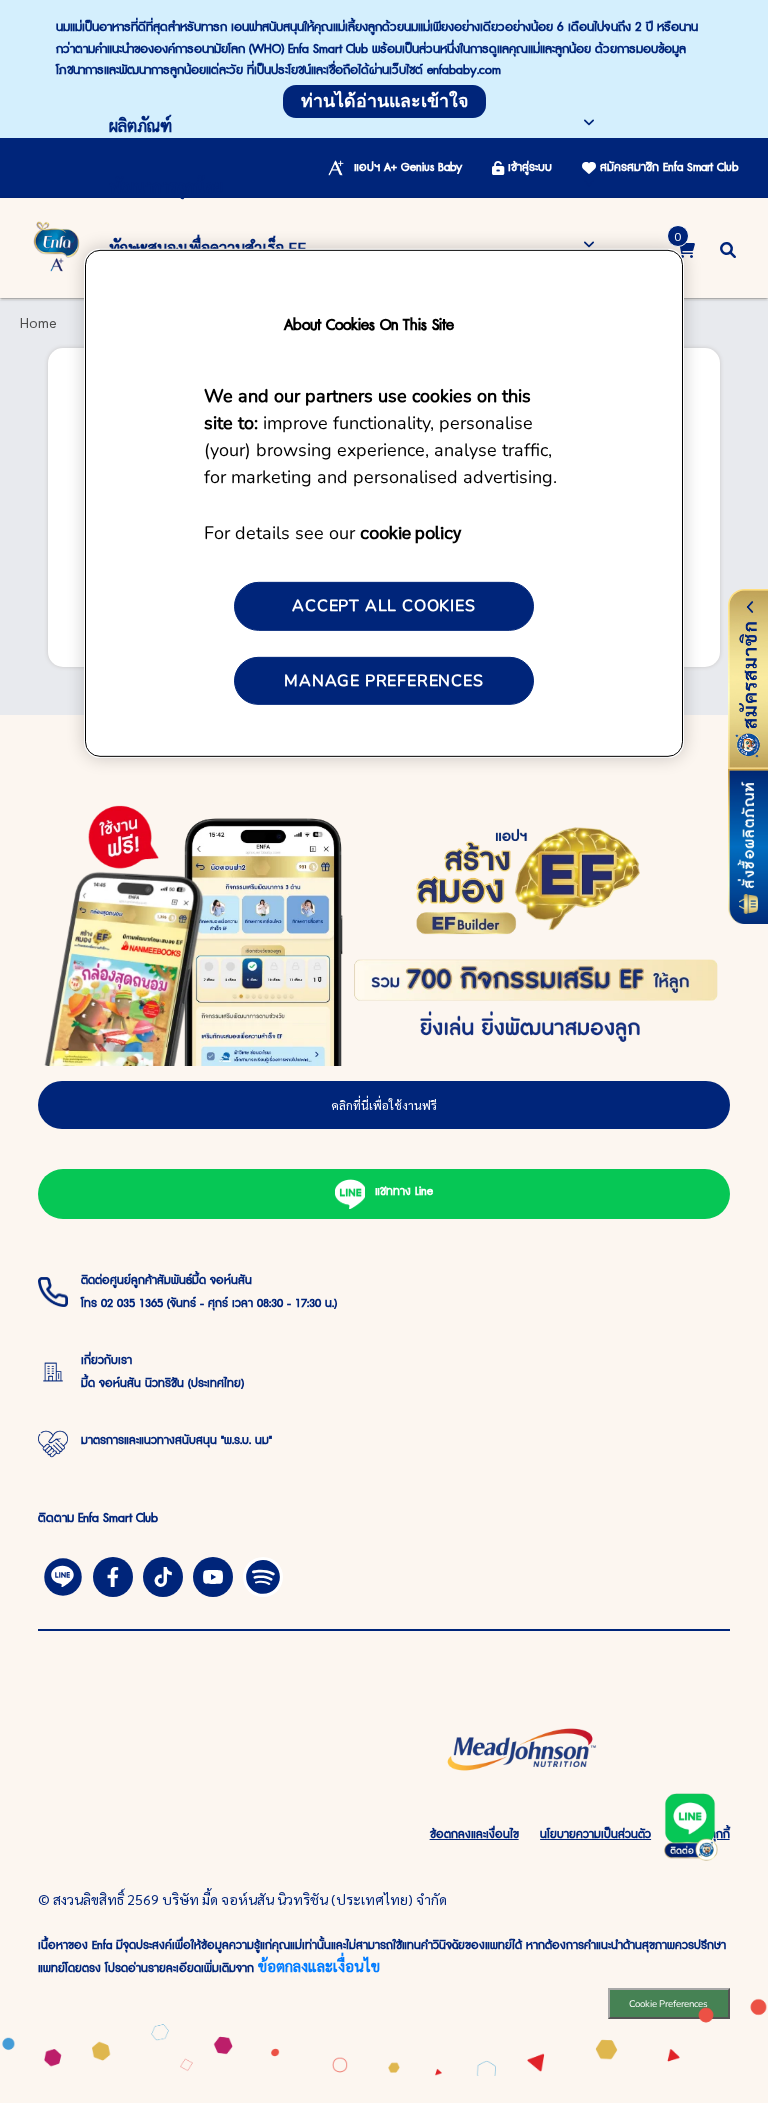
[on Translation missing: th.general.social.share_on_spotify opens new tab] (263, 1574)
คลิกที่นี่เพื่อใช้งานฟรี (384, 1105)
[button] (728, 247)
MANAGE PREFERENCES (383, 681)
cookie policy (410, 531)
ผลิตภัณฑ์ (140, 125)
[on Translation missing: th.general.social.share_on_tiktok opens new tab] (163, 1574)
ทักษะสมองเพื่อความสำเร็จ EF (207, 247)
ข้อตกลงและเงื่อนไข (319, 1965)
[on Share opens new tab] (113, 1574)
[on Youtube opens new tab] (213, 1574)
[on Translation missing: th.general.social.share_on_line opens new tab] (63, 1574)
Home (38, 322)
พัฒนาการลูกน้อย (166, 186)
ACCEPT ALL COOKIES (383, 606)
